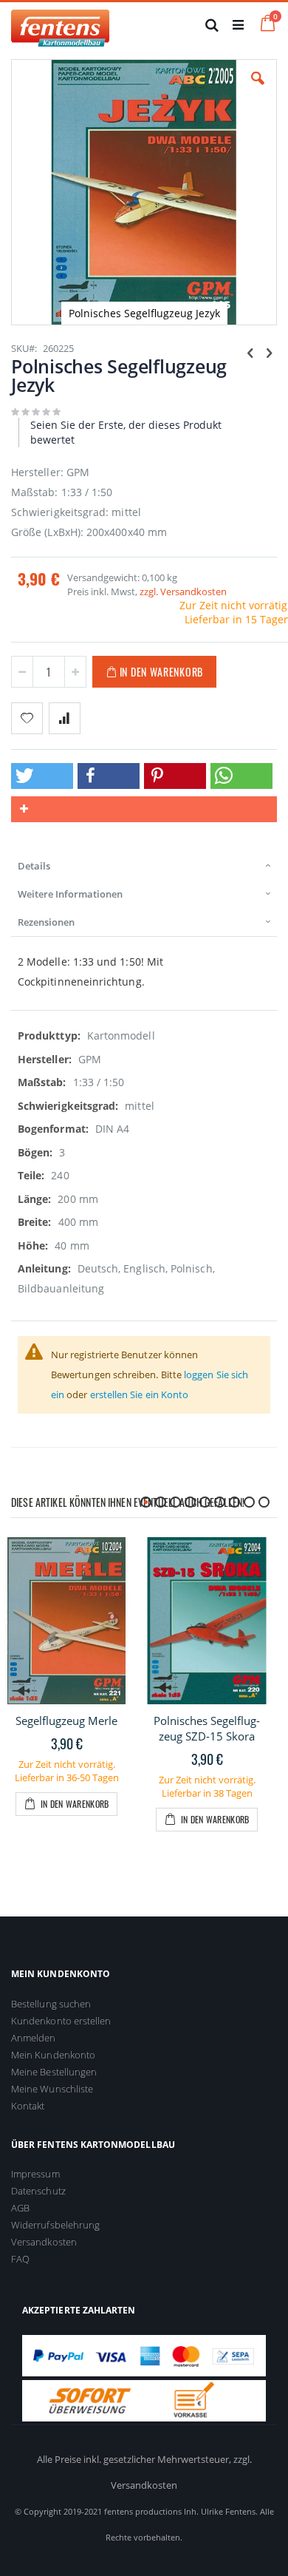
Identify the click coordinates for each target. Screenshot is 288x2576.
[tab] (144, 866)
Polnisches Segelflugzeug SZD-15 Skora (207, 1728)
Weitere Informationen (70, 894)
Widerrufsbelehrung (55, 2225)
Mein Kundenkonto (53, 2055)
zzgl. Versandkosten (183, 592)
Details (34, 866)
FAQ (20, 2259)
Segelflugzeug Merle (66, 1721)
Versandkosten (44, 2242)
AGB (20, 2208)
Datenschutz (38, 2191)
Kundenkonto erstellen (61, 2021)
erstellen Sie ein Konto (140, 1394)
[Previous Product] (250, 352)
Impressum (35, 2174)
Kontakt (28, 2106)
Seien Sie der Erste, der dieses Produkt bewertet (126, 432)
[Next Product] (269, 352)
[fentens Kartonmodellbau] (60, 24)
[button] (258, 89)
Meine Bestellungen (54, 2072)
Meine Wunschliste (52, 2089)
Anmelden (34, 2038)
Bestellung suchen (51, 2004)
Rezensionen (46, 922)
